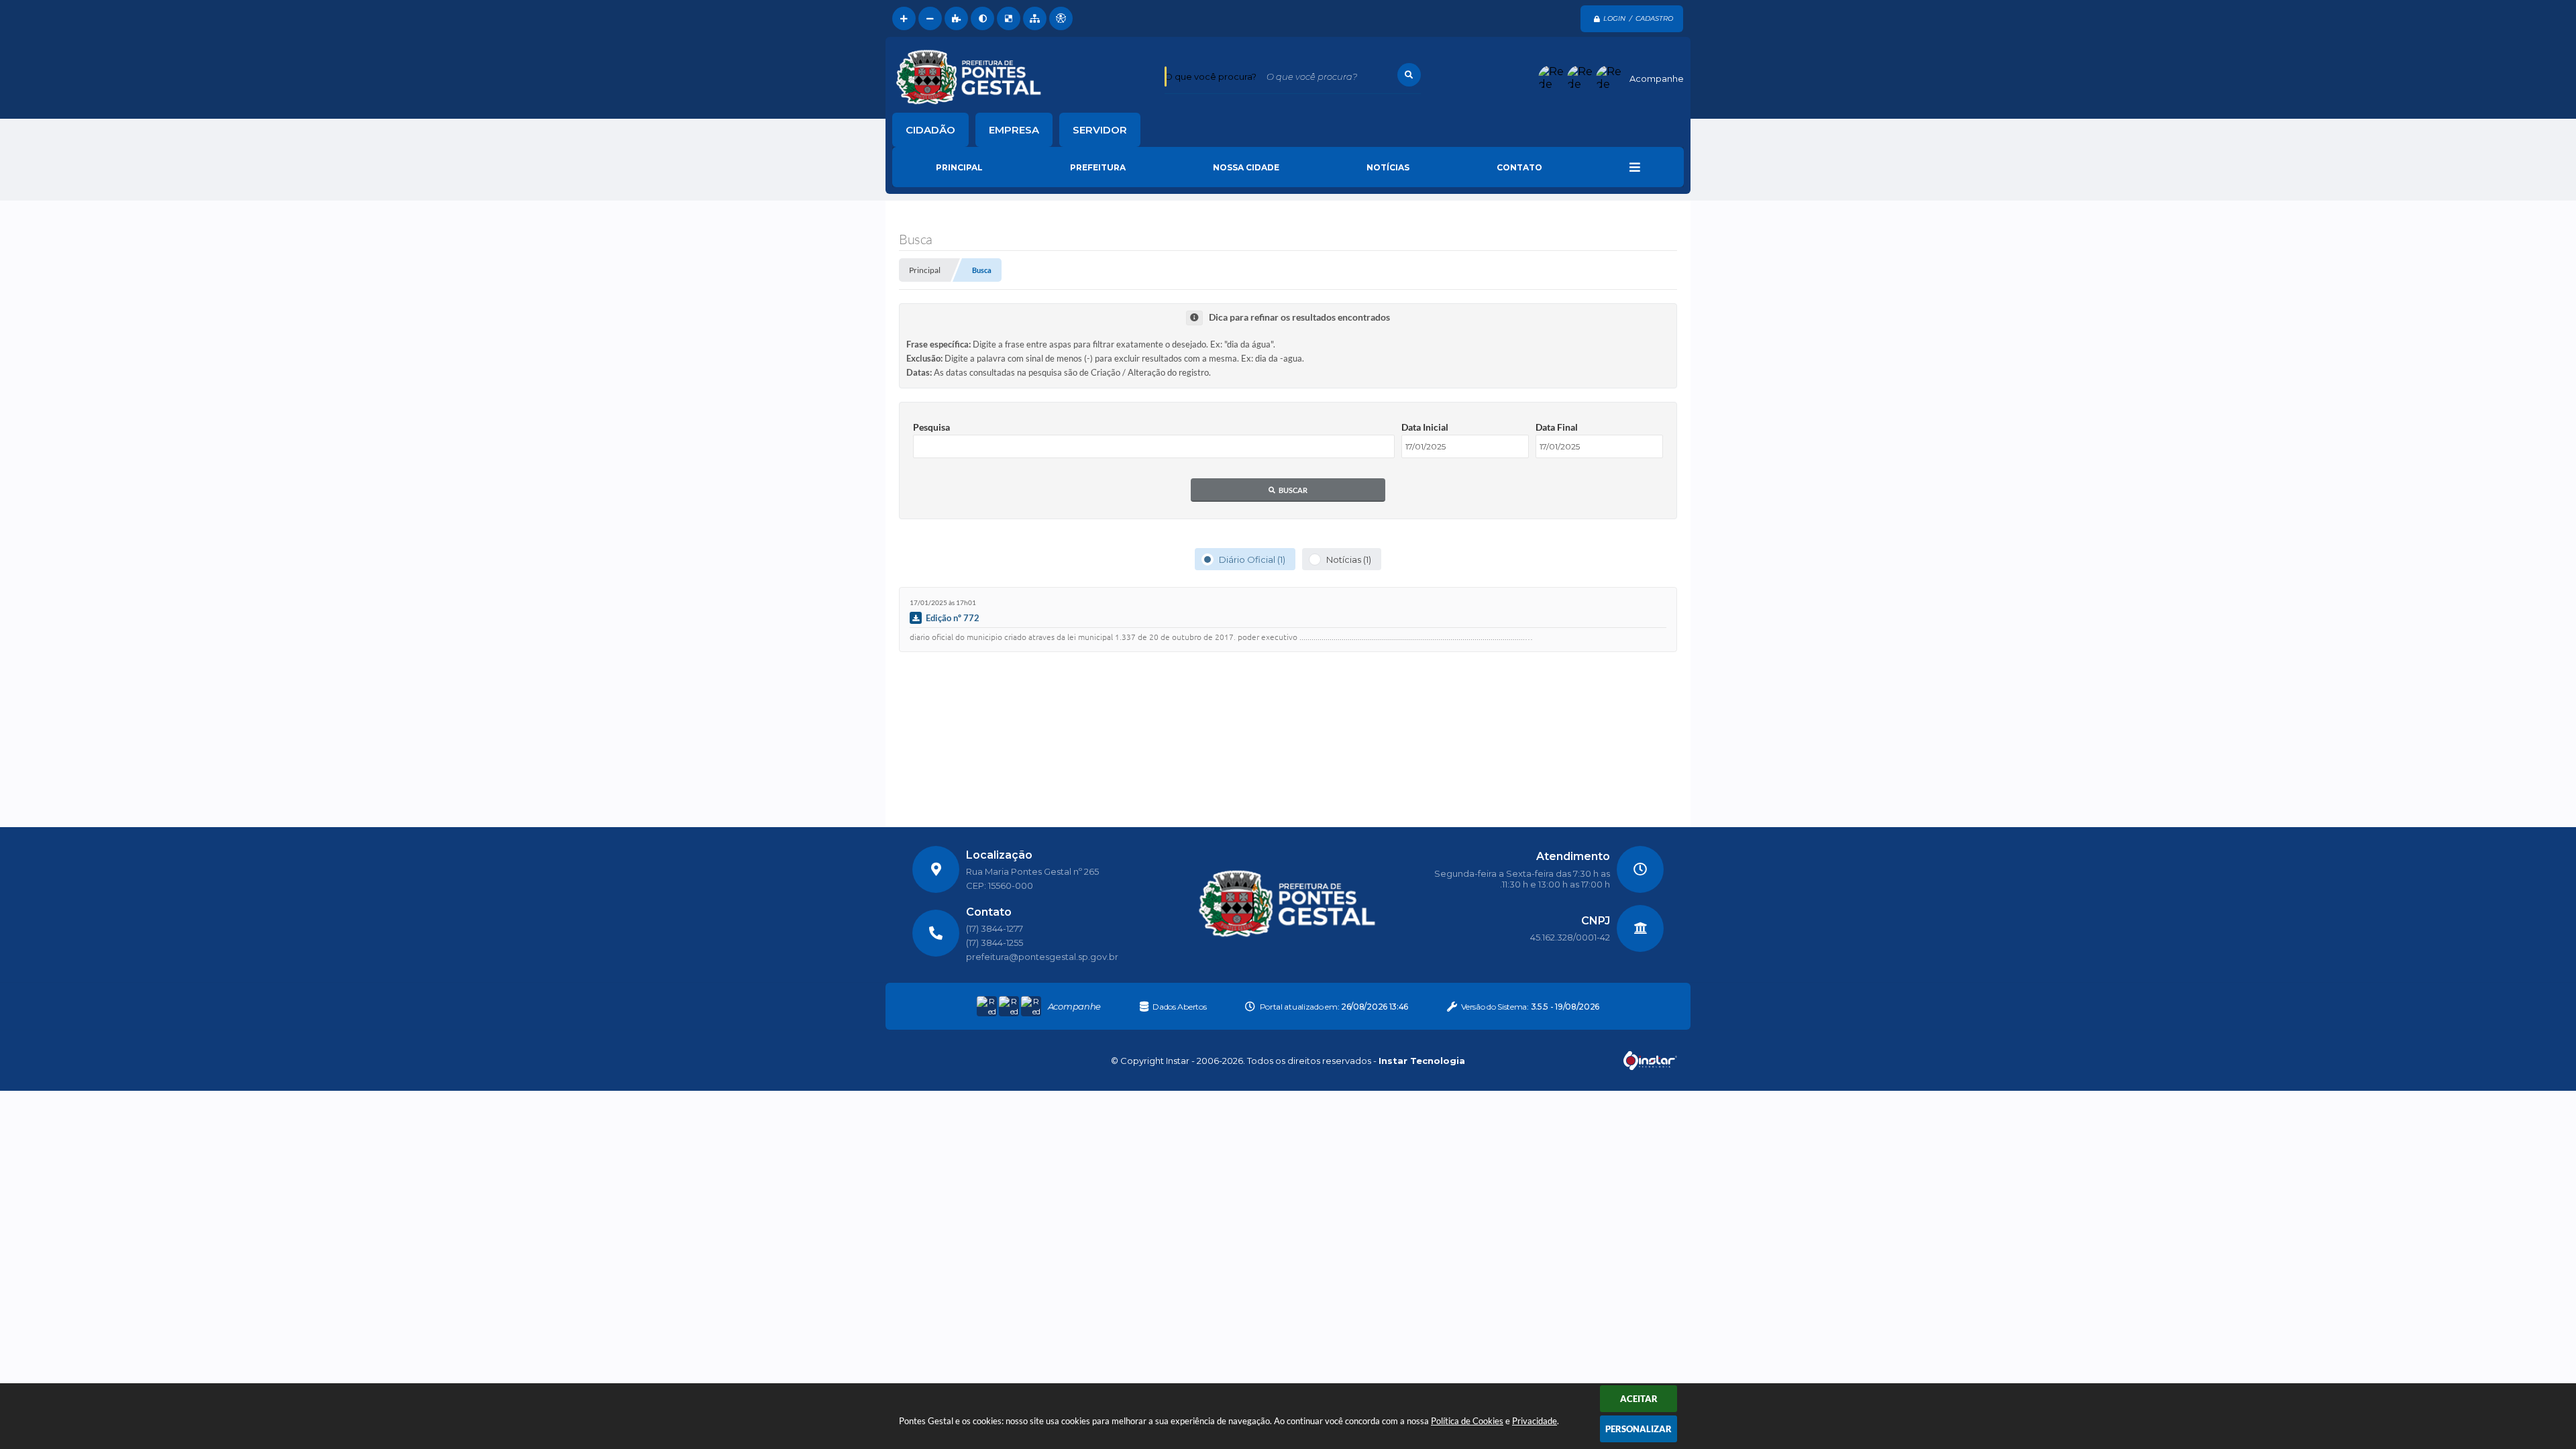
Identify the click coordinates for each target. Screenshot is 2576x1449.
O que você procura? (1211, 76)
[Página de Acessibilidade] (1061, 18)
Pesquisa (931, 427)
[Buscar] (1409, 75)
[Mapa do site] (1035, 18)
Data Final (1557, 427)
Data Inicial (1425, 427)
